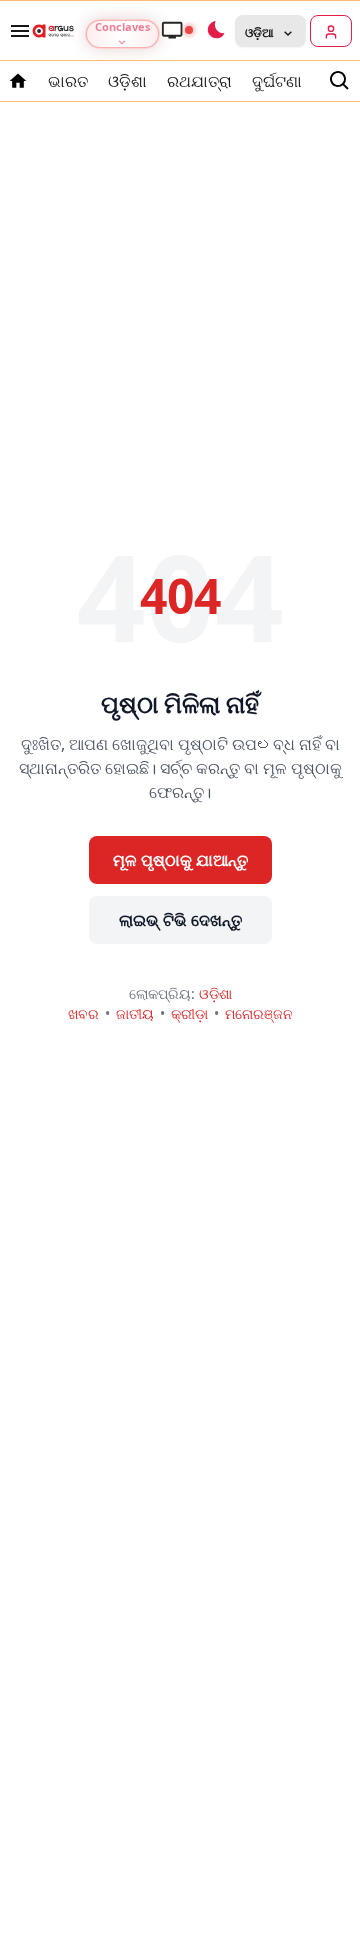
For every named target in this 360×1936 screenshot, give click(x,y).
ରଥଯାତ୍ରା (199, 81)
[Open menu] (16, 31)
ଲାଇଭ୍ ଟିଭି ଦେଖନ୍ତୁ (180, 920)
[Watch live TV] (177, 30)
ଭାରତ (68, 81)
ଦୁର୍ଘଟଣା (277, 81)
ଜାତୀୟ (135, 1013)
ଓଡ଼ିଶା (127, 81)
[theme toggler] (215, 31)
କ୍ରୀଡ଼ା (189, 1013)
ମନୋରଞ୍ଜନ (259, 1013)
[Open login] (331, 31)
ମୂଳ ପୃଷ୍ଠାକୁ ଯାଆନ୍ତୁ (180, 860)
